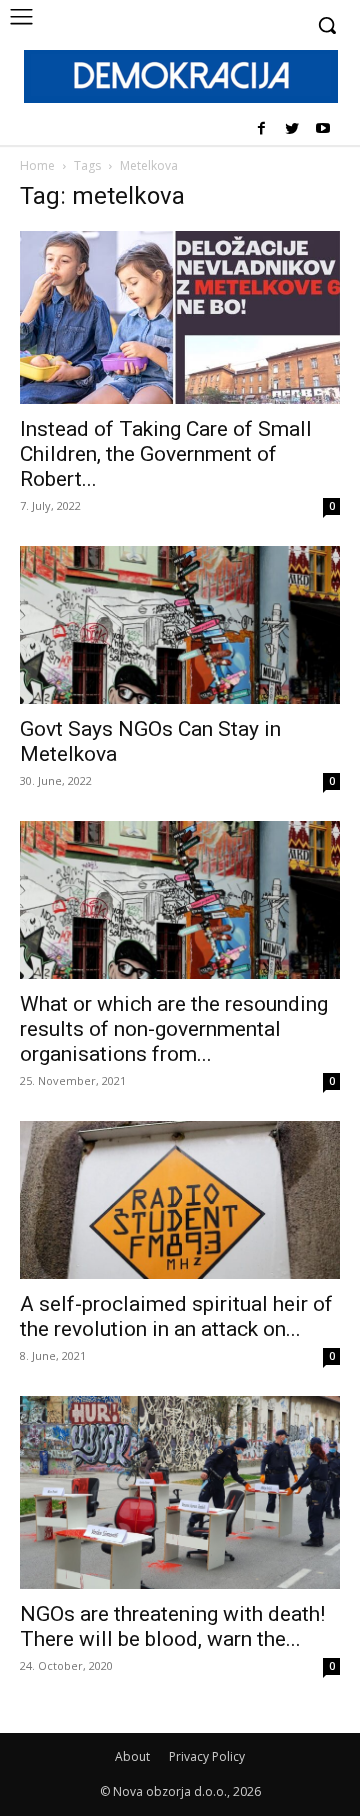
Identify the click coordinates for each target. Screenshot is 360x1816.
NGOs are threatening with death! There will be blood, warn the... (172, 1626)
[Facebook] (261, 129)
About (132, 1756)
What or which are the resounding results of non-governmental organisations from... (174, 1029)
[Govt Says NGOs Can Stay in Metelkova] (180, 625)
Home (37, 165)
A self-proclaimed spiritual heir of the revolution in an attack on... (176, 1316)
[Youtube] (322, 129)
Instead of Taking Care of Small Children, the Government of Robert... (166, 454)
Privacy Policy (207, 1756)
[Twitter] (291, 129)
